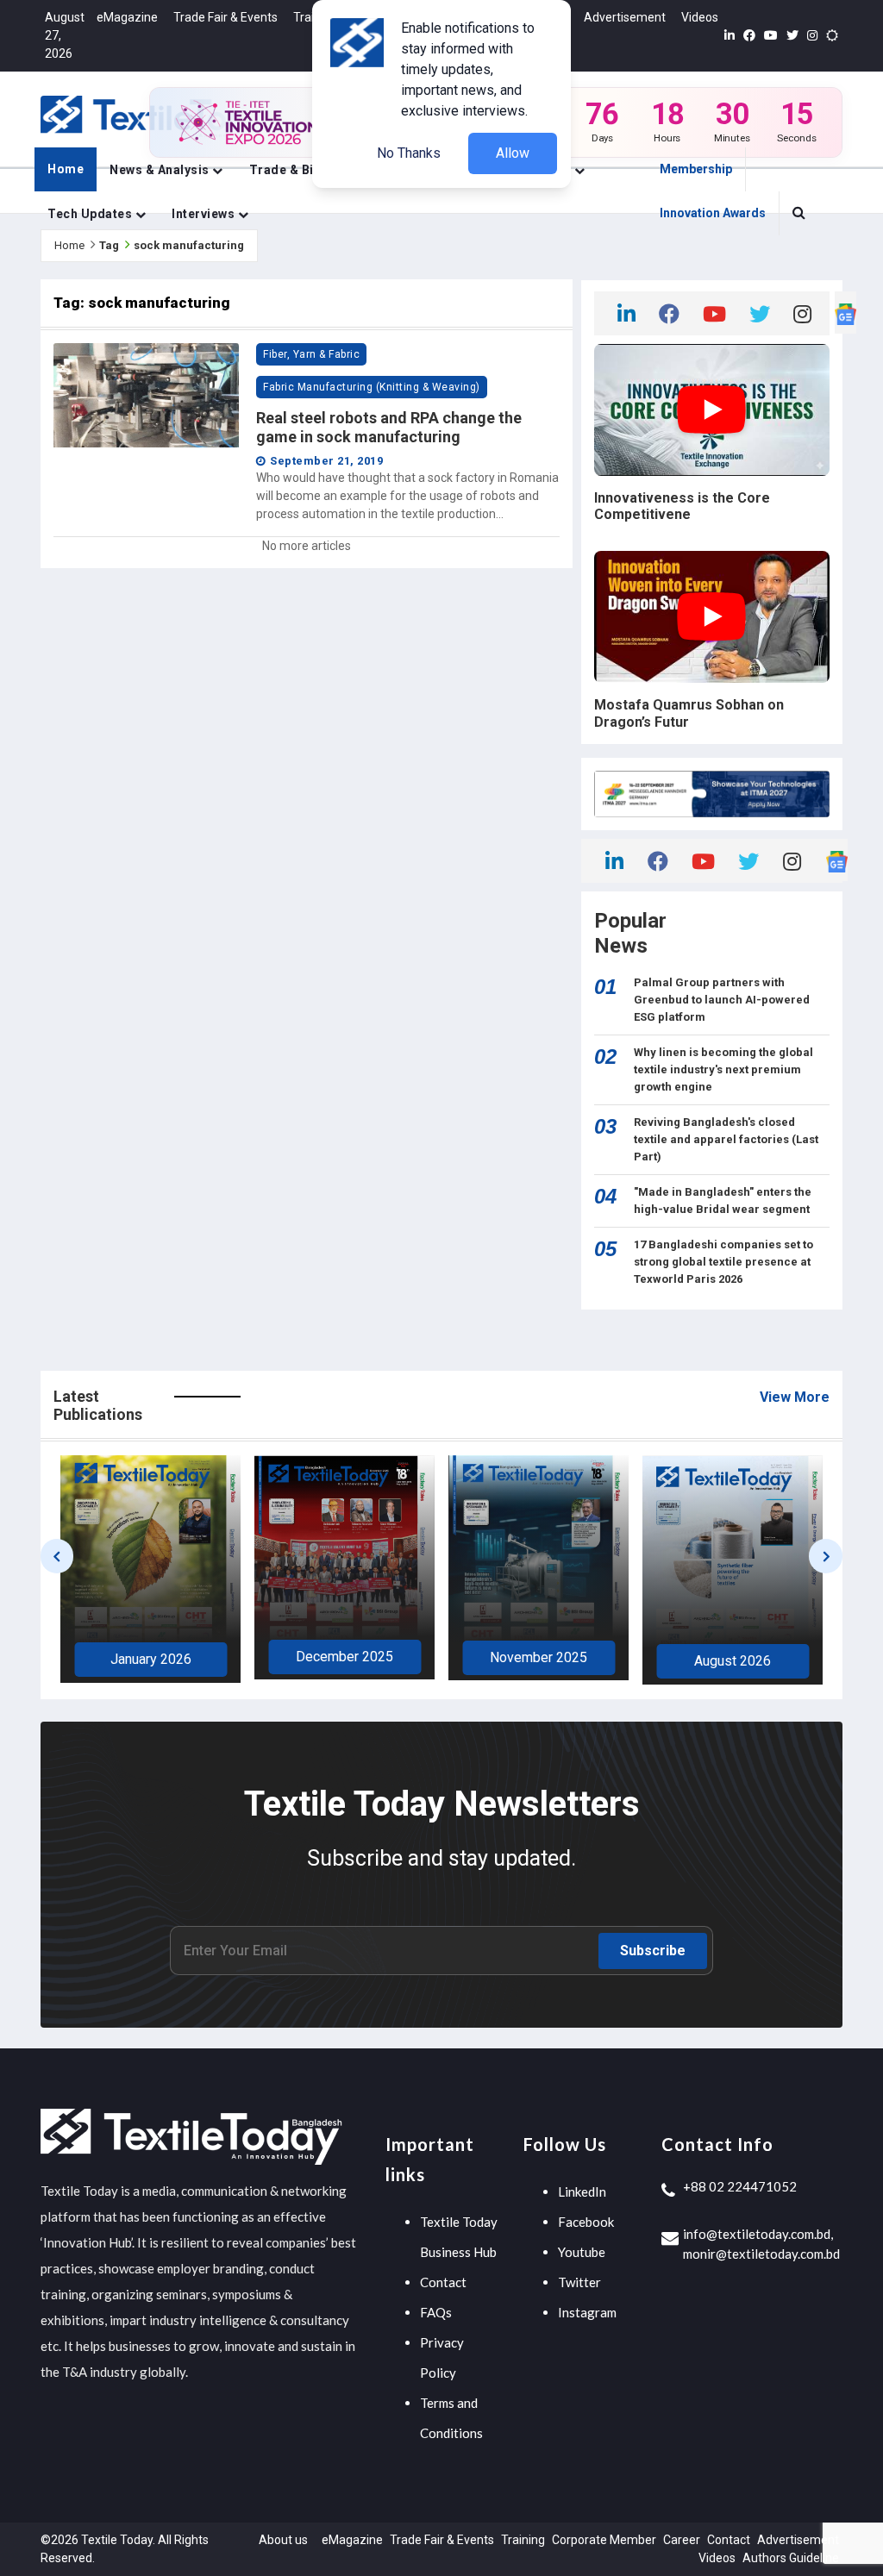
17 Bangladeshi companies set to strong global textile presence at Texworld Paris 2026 (723, 1262)
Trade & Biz (287, 170)
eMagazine (127, 17)
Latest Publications (98, 1406)
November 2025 (344, 1657)
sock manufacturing (189, 245)
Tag (109, 245)
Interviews (205, 214)
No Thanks (409, 153)
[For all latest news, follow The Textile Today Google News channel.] (845, 313)
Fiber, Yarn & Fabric (311, 354)
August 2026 (539, 1661)
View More (795, 1397)
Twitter (579, 2282)
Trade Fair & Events (225, 17)
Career (682, 2540)
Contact (443, 2282)
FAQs (436, 2312)
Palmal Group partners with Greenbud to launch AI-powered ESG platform (722, 1000)
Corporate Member (604, 2540)
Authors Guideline (791, 2558)
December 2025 (150, 1657)
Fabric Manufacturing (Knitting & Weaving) (372, 387)
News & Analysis (161, 170)
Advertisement (625, 17)
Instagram (587, 2312)
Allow (513, 153)
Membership (696, 169)
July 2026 (733, 1663)
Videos (700, 17)
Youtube (582, 2252)
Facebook (586, 2222)
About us (283, 2540)
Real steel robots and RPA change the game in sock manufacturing (389, 427)
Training (523, 2540)
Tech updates (91, 214)
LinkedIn (582, 2191)
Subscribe (653, 1951)
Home (66, 169)
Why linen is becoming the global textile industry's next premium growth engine (723, 1069)
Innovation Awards (713, 213)
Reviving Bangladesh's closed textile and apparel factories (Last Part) (726, 1139)
